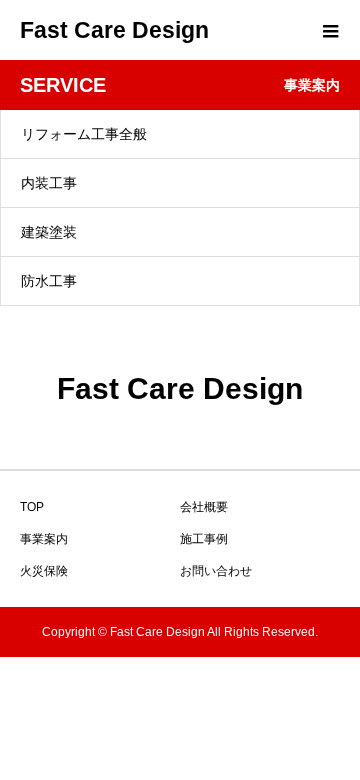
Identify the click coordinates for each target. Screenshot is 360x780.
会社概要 (204, 507)
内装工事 (49, 183)
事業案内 (44, 539)
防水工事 (49, 281)
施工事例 (204, 539)
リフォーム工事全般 (84, 134)
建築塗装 (49, 232)
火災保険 (44, 571)
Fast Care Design (114, 30)
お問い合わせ (216, 571)
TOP (32, 507)
